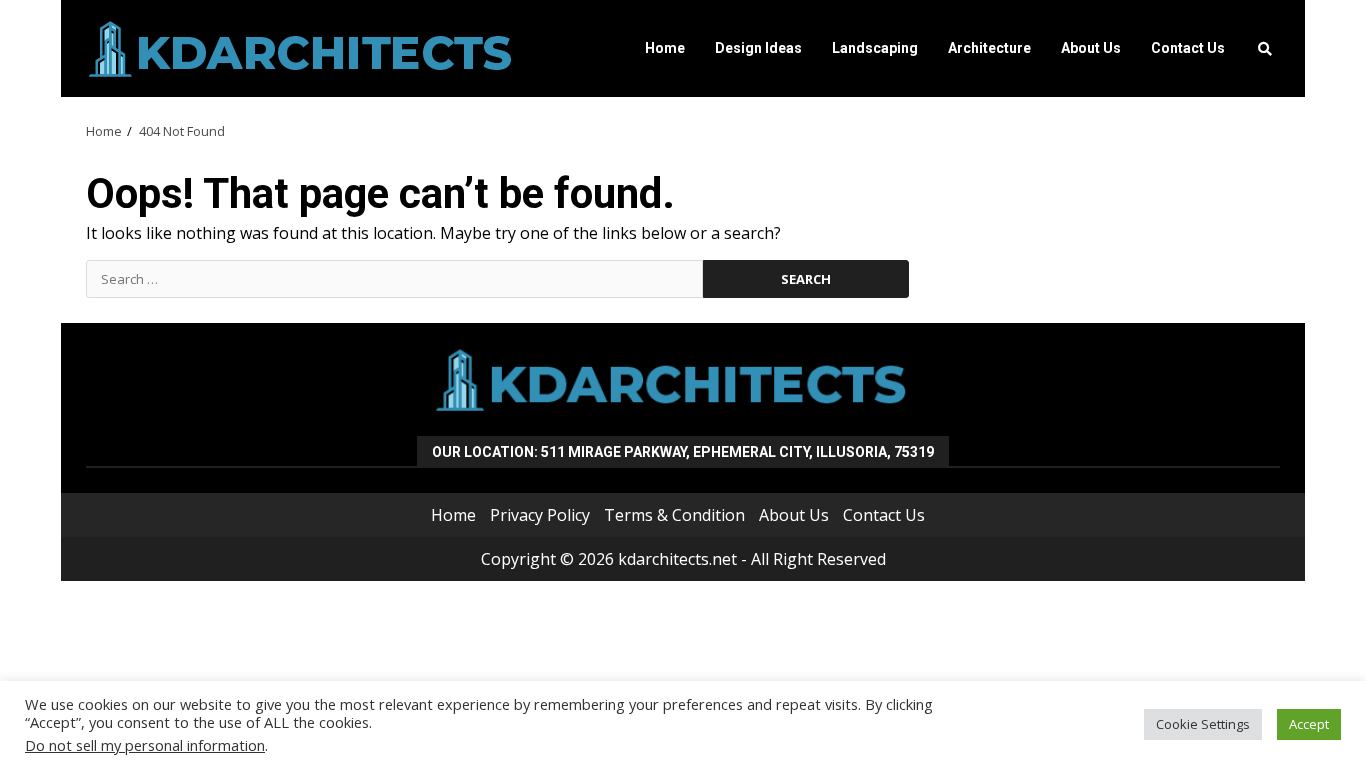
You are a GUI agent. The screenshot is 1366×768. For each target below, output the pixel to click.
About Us (1091, 48)
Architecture (989, 48)
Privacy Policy (540, 515)
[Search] (1265, 49)
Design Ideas (758, 48)
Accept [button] (1309, 724)
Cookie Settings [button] (1203, 724)
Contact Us (1188, 48)
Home (665, 48)
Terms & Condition (674, 515)
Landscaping (875, 48)
